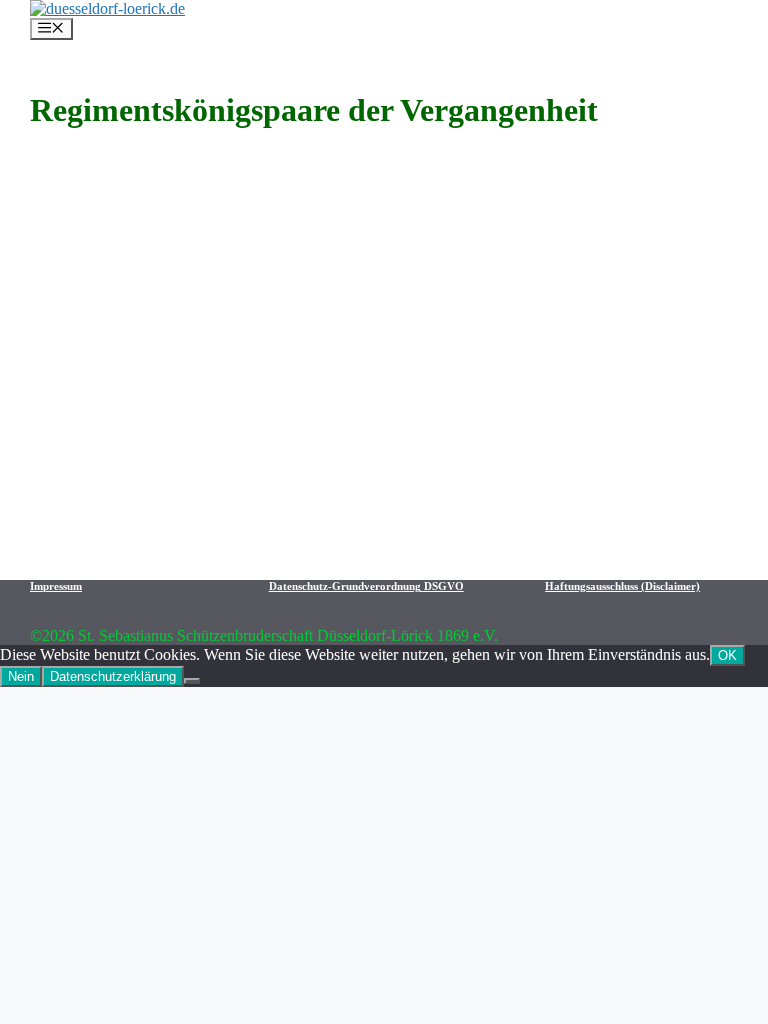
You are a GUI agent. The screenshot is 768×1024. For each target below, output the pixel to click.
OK (727, 655)
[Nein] (192, 681)
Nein (21, 676)
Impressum (56, 586)
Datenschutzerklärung (113, 676)
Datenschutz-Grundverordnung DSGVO (366, 586)
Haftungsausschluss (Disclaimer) (622, 586)
